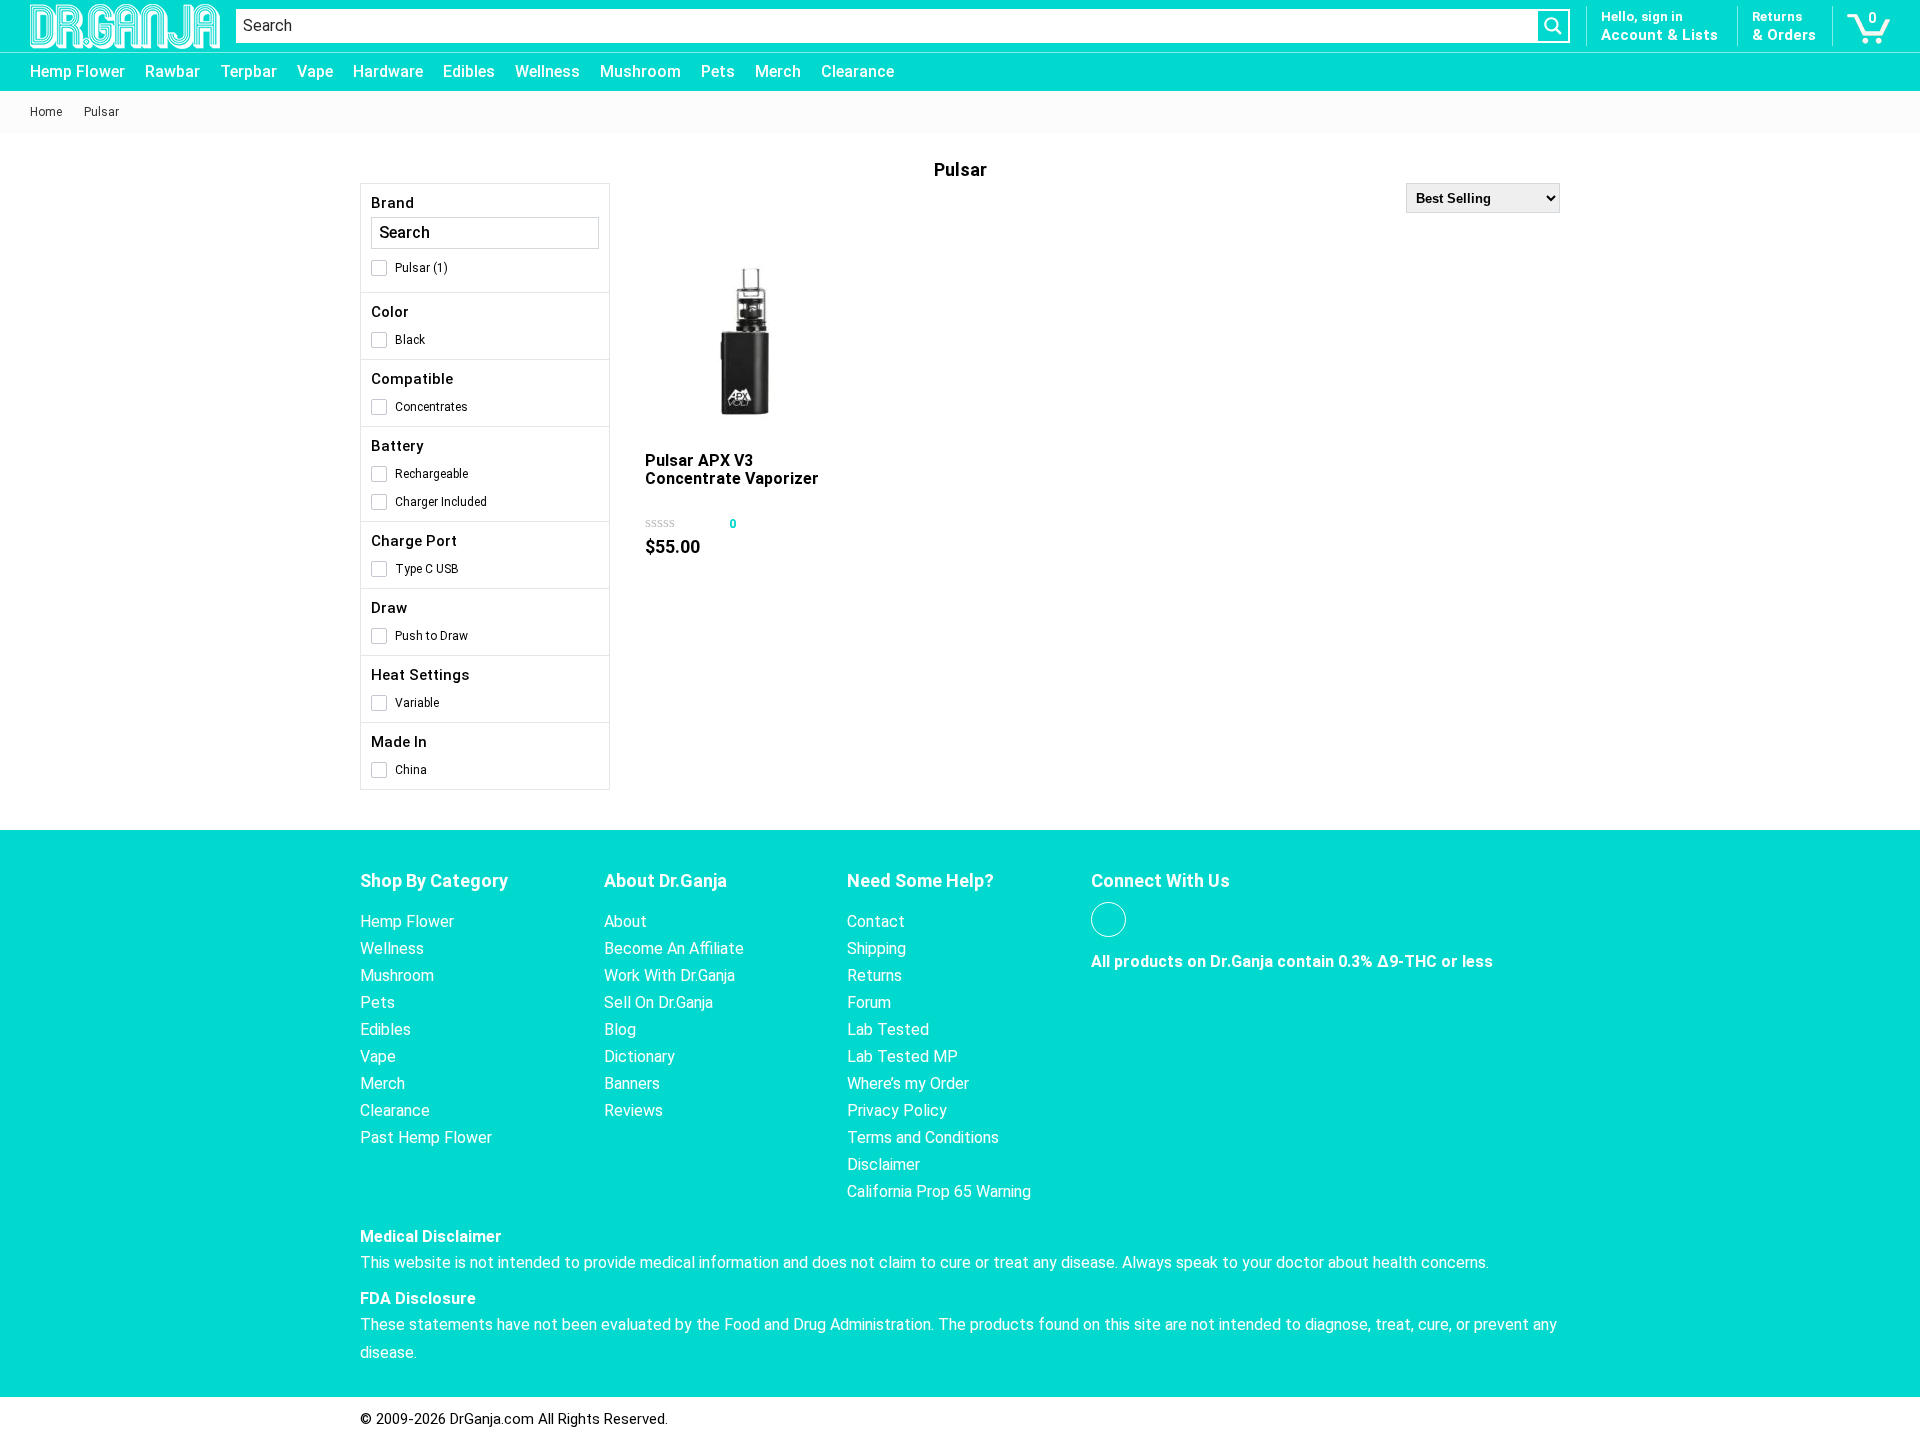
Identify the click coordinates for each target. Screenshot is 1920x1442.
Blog (620, 1029)
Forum (869, 1002)
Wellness (547, 71)
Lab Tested (888, 1029)
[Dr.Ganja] (125, 26)
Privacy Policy (897, 1110)
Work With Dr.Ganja (669, 975)
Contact (876, 921)
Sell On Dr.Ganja (658, 1002)
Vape (315, 71)
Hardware (388, 71)
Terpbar (248, 71)
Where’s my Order (908, 1083)
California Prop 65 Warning (939, 1191)
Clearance (857, 71)
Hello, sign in (1642, 16)
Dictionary (639, 1056)
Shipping (876, 948)
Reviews (633, 1110)
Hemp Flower (77, 71)
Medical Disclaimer (431, 1236)
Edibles (469, 71)
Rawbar (172, 71)
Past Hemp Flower (426, 1137)
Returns (874, 975)
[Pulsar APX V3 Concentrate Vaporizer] (745, 342)
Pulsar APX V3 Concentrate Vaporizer (732, 469)
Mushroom (640, 71)
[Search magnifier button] (1553, 26)
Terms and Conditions (923, 1137)
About (625, 921)
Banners (632, 1083)
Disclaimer (883, 1164)
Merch (778, 71)
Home (46, 112)
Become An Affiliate (674, 948)
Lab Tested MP (902, 1056)
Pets (718, 71)
